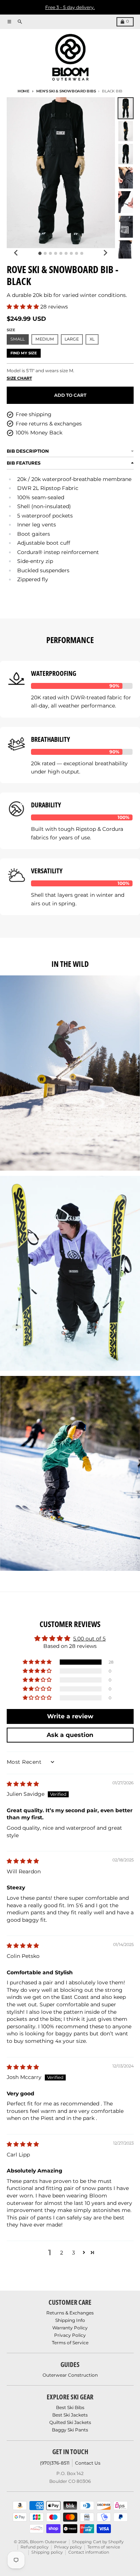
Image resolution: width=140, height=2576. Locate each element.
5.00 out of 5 (89, 1639)
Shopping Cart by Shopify (98, 2542)
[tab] (40, 254)
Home (24, 91)
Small (18, 339)
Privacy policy (68, 2547)
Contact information (89, 2552)
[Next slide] (105, 253)
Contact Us (88, 2463)
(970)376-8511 (55, 2463)
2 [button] (62, 2253)
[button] (24, 307)
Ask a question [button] (70, 1735)
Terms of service (104, 2547)
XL (92, 339)
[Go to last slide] (17, 253)
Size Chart (19, 378)
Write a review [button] (70, 1716)
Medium (45, 339)
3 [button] (74, 2253)
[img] (23, 1784)
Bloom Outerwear (48, 2542)
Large (72, 339)
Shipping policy (47, 2552)
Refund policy (35, 2547)
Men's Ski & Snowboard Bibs (66, 91)
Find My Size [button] (24, 353)
